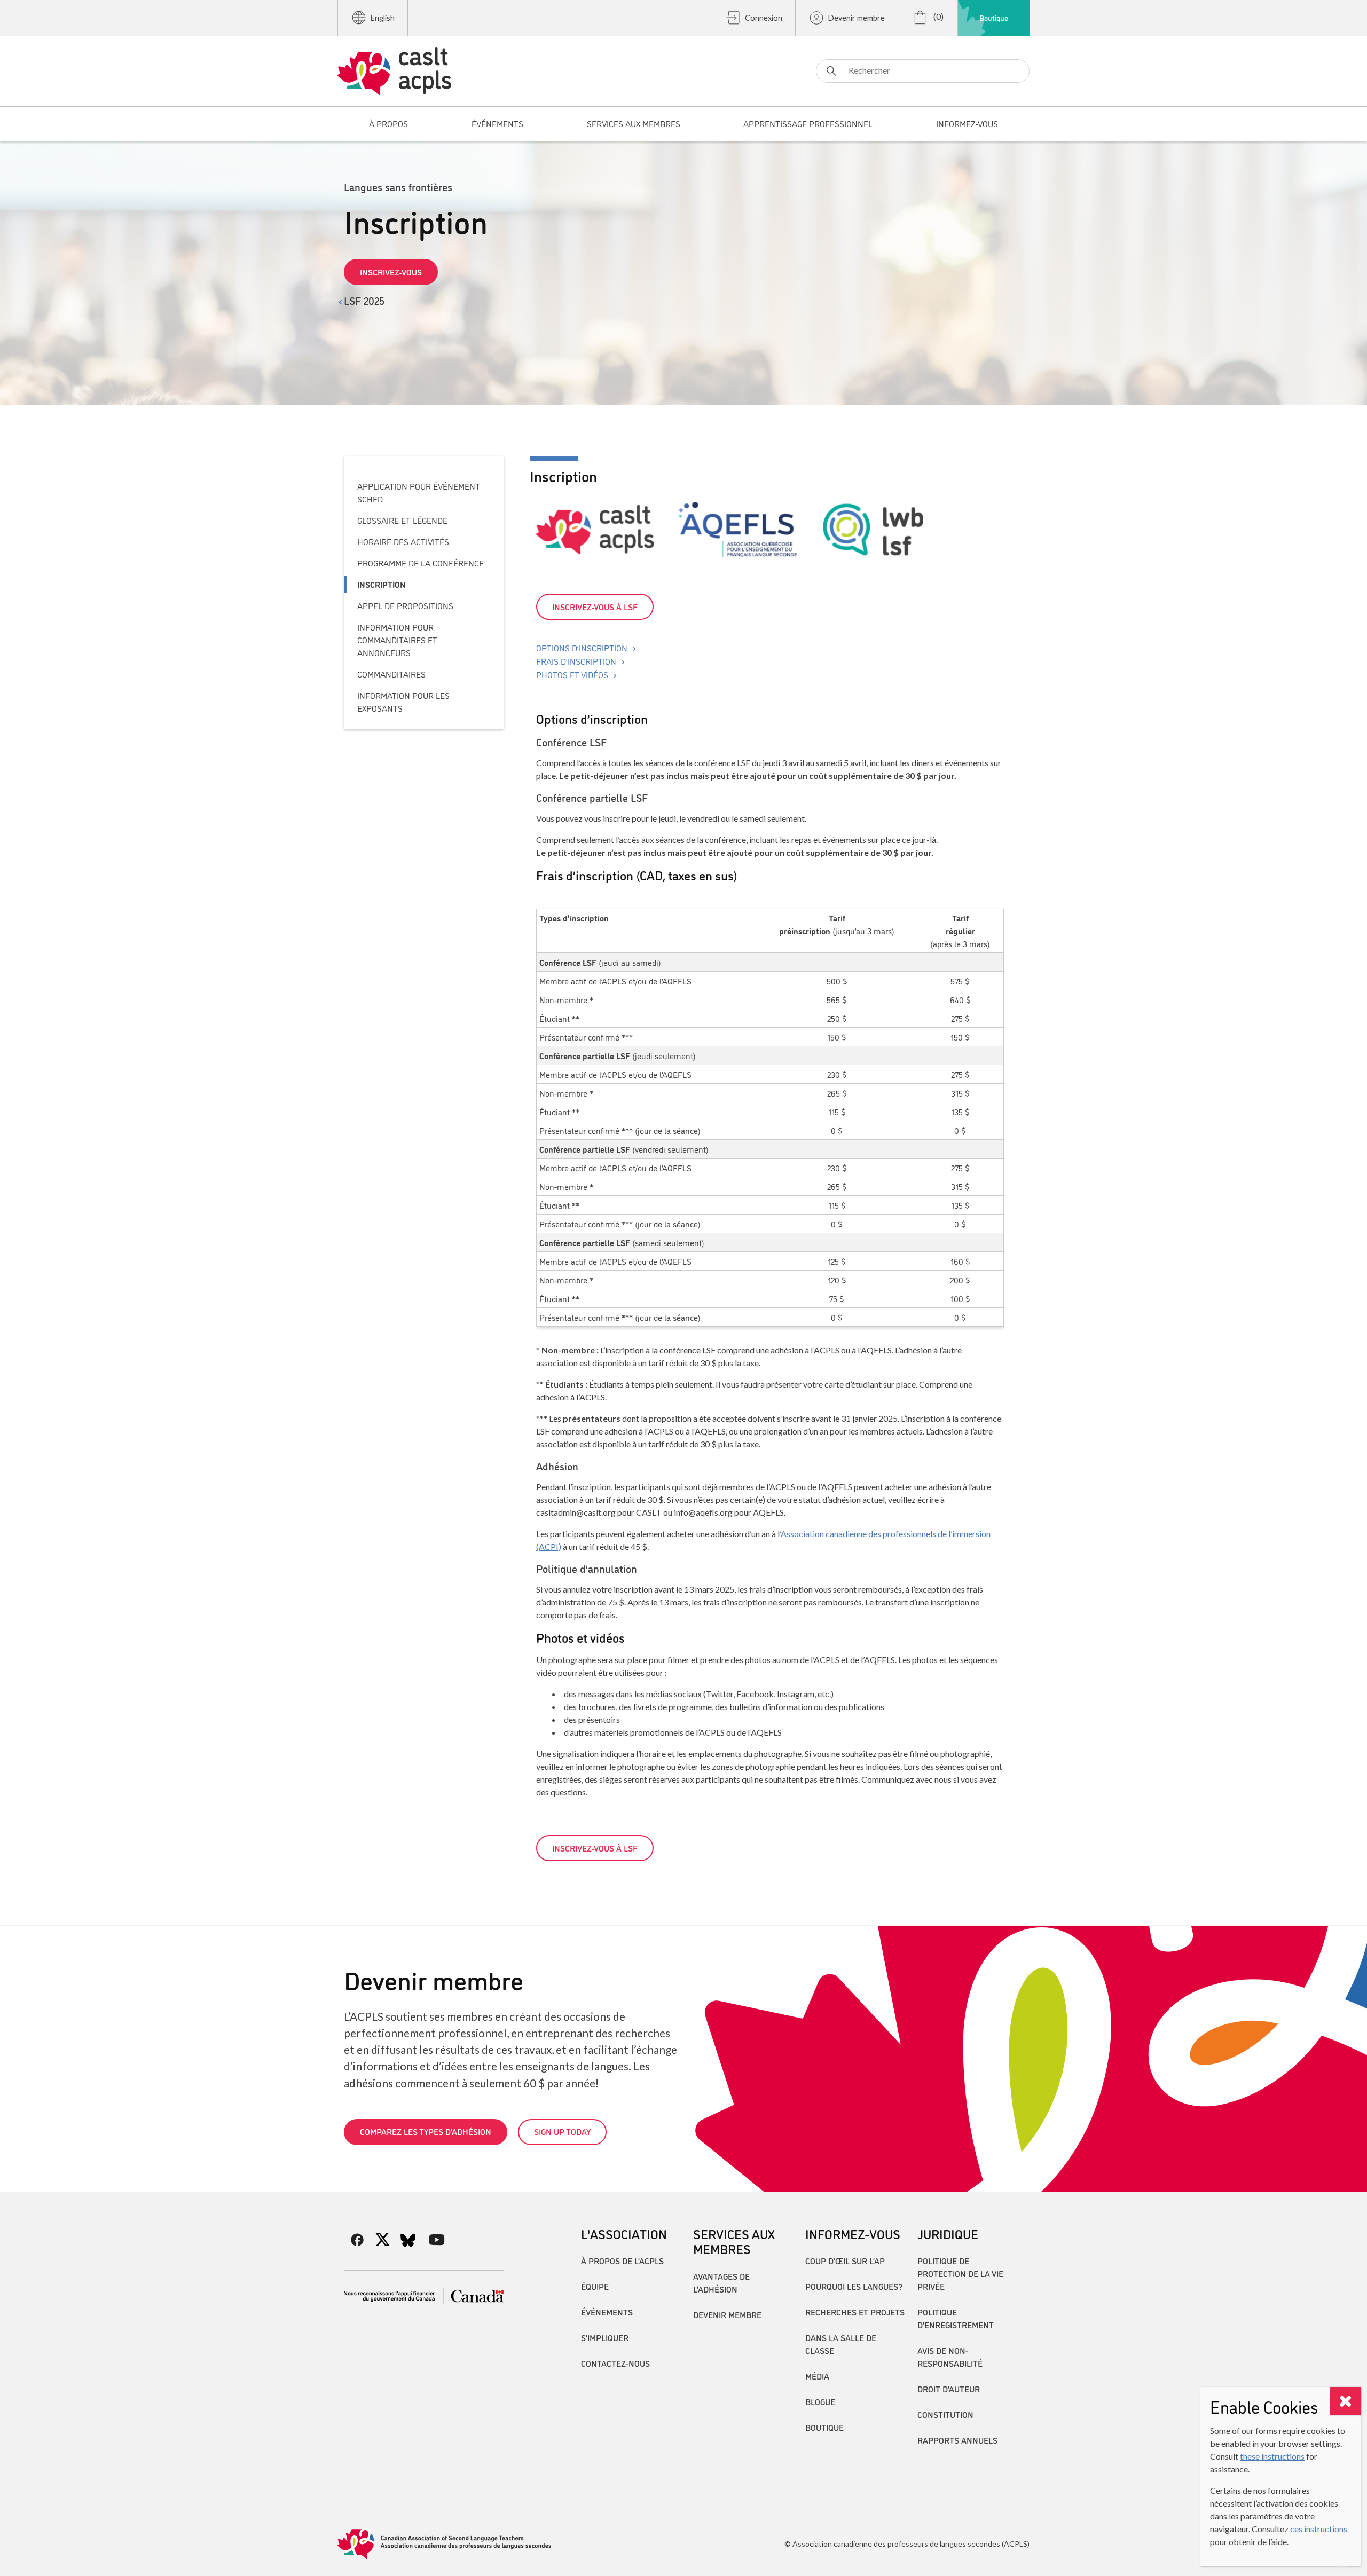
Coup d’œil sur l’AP (845, 2260)
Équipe (595, 2286)
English (383, 18)
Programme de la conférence (421, 563)
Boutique (994, 18)
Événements (607, 2312)
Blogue (820, 2401)
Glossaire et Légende (402, 520)
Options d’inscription (582, 648)
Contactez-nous (615, 2363)
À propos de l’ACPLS (622, 2260)
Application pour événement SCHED (419, 492)
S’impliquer (605, 2337)
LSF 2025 (364, 300)
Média (817, 2376)
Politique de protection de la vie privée (960, 2273)
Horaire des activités (403, 541)
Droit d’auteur (949, 2389)
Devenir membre (857, 18)
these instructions (1272, 2456)
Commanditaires (391, 674)
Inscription (382, 584)
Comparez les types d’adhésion (426, 2131)
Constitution (945, 2414)
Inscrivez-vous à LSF (595, 606)
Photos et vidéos (572, 674)
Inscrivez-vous (391, 272)
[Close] (1345, 2401)
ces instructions (1319, 2529)
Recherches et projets (855, 2312)
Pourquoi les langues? (854, 2286)
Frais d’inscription (576, 661)
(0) (938, 16)
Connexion (764, 18)
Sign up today (562, 2131)
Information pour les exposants (403, 702)
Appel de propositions (405, 605)
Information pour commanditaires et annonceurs (397, 640)
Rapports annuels (957, 2440)
